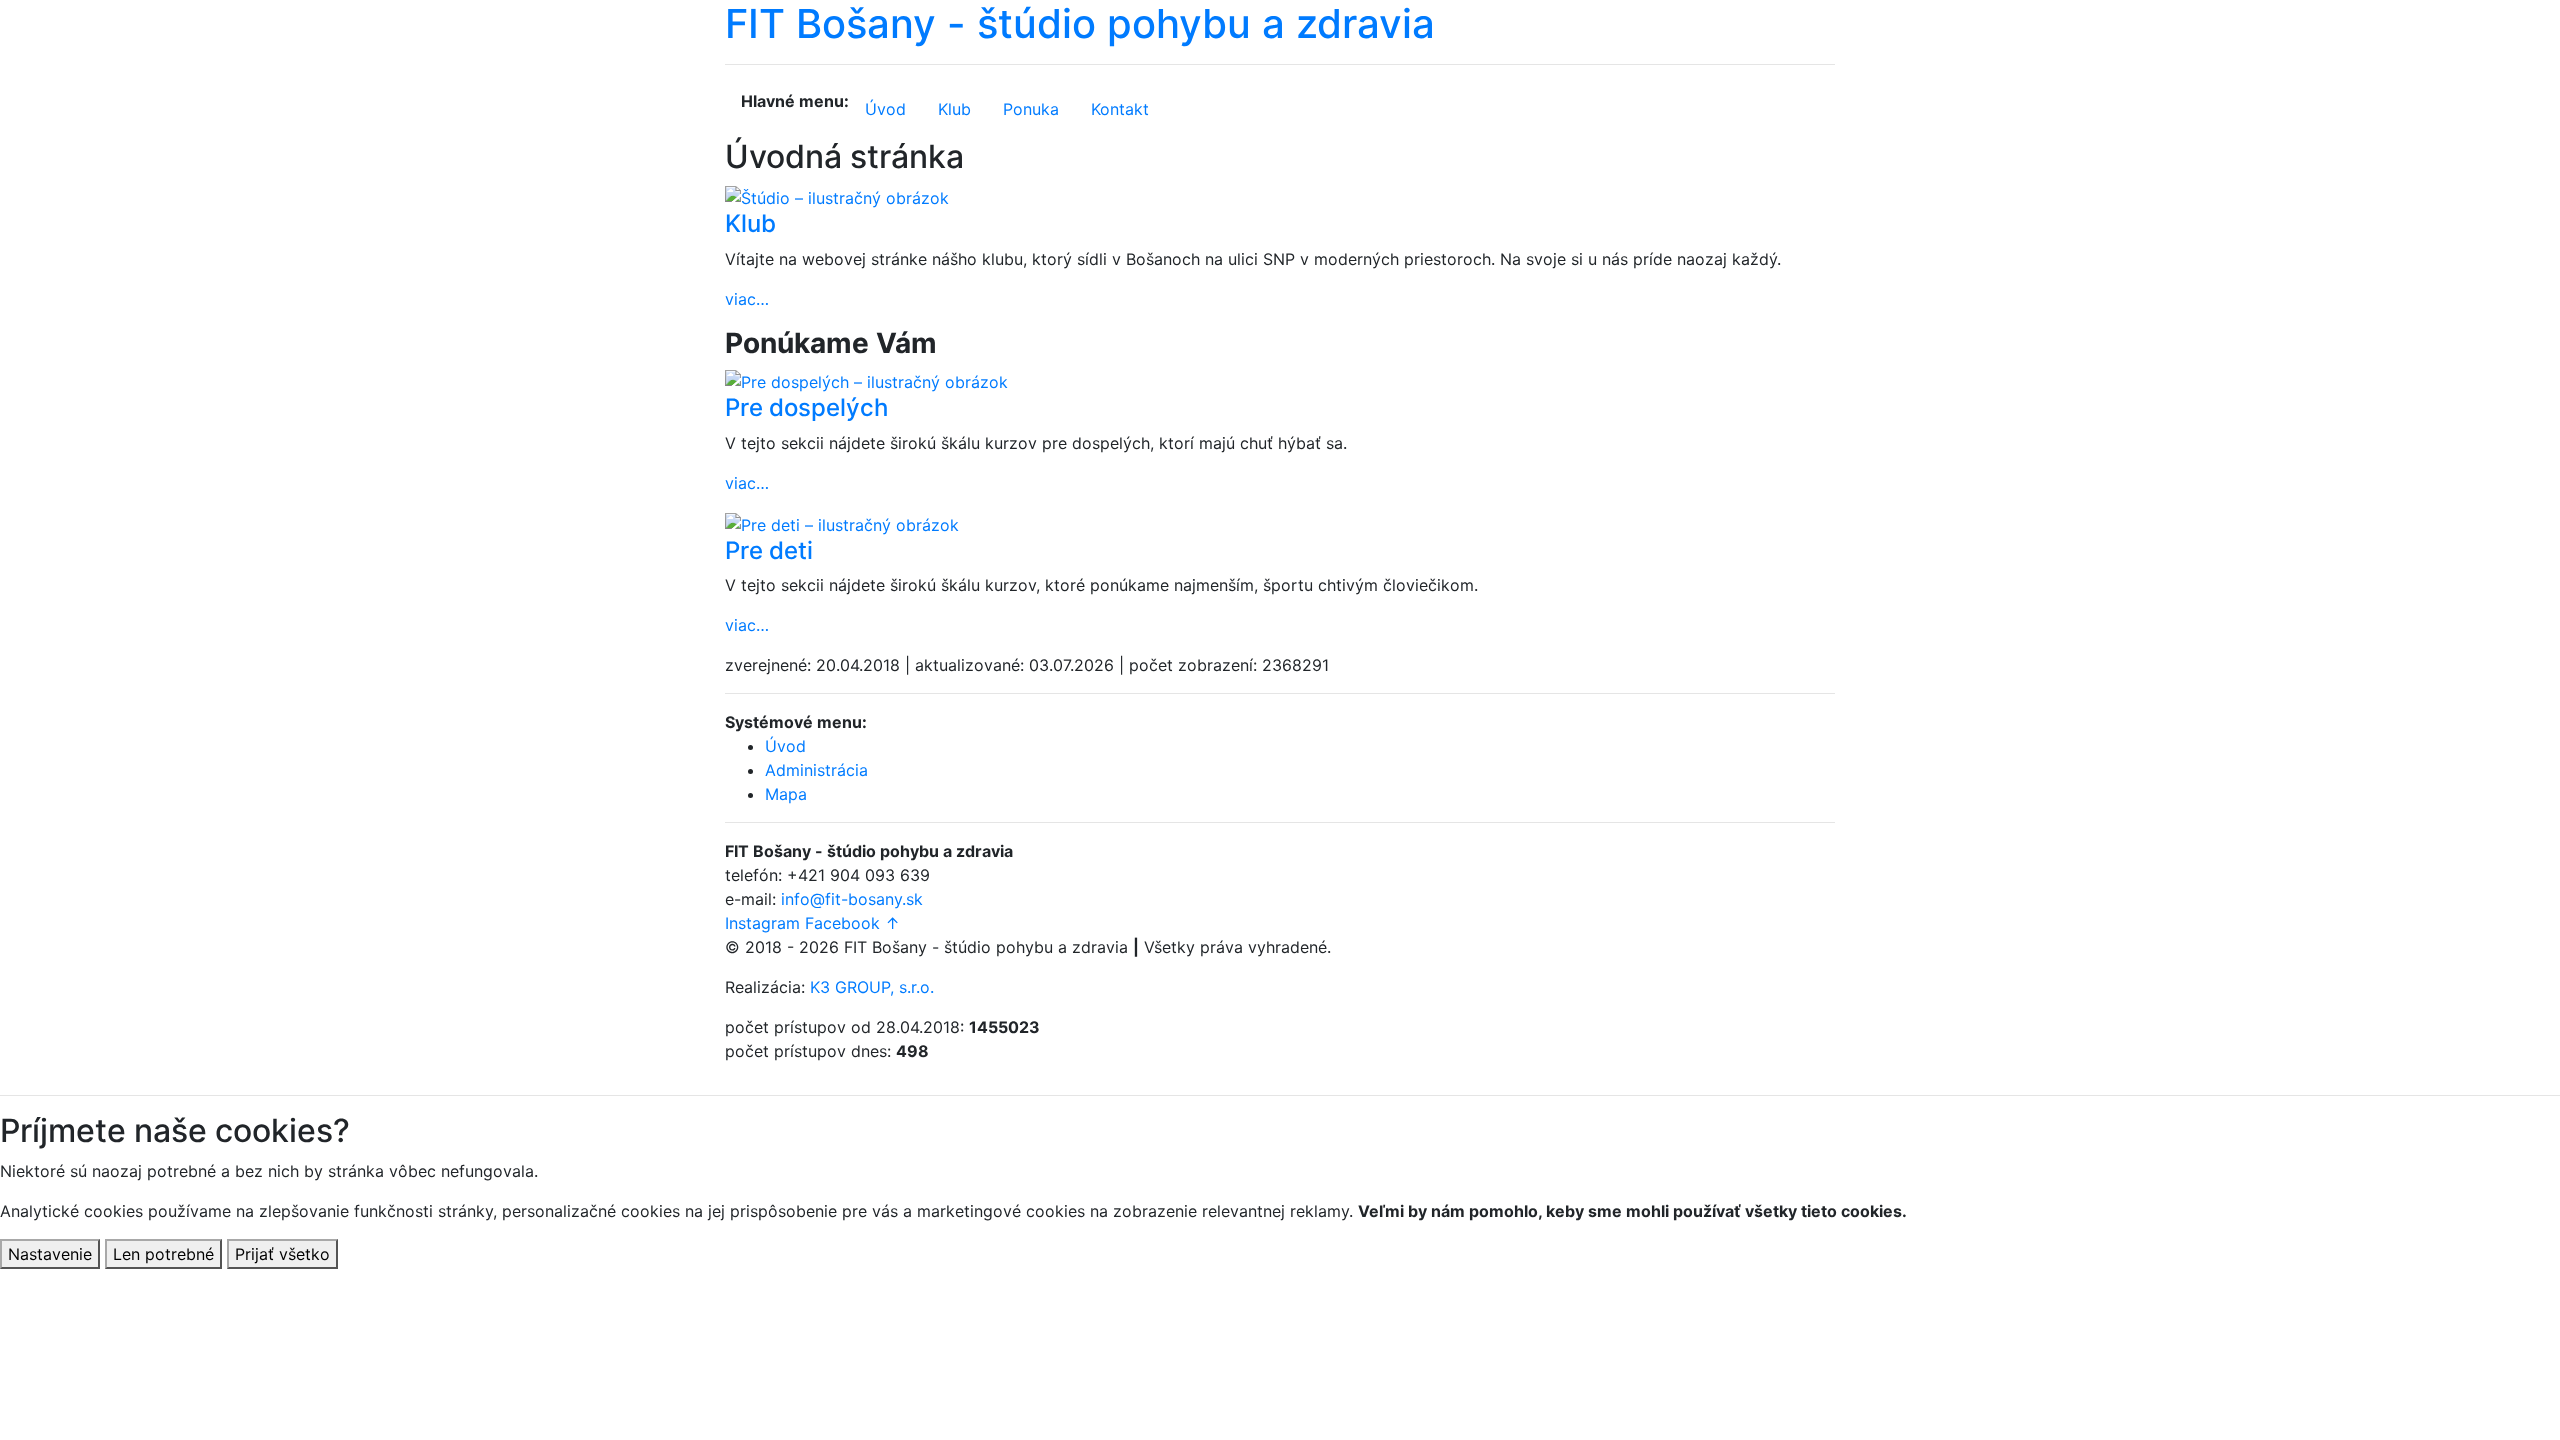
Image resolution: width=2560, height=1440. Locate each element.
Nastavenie (50, 1254)
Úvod (885, 109)
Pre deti (769, 550)
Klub (954, 109)
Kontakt (1120, 109)
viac (747, 299)
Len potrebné (163, 1254)
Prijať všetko (282, 1254)
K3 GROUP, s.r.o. (872, 987)
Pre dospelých (806, 407)
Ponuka (1031, 109)
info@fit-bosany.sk (852, 899)
